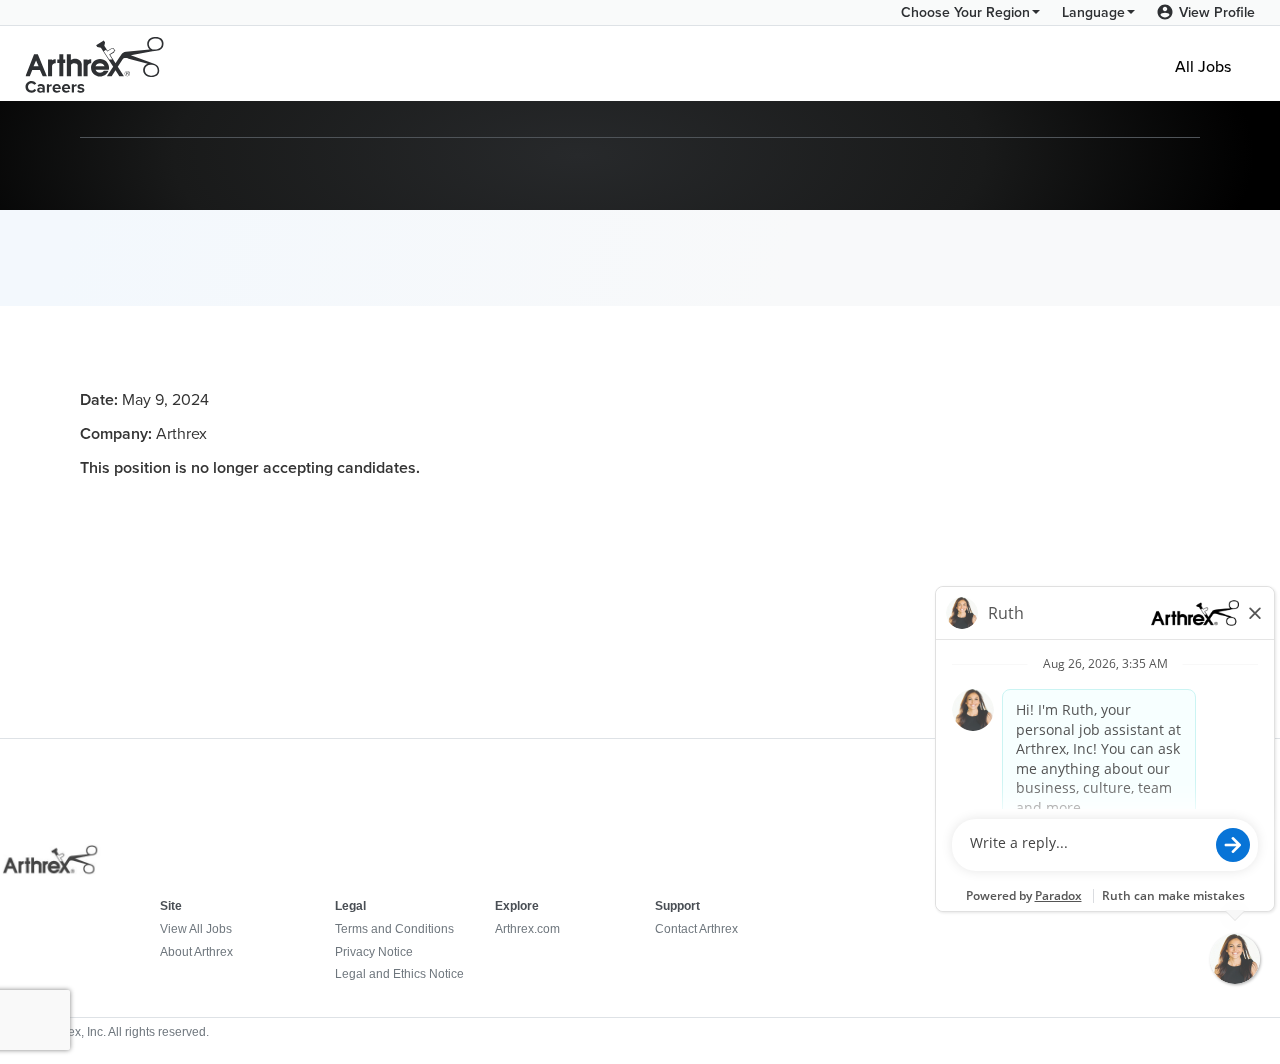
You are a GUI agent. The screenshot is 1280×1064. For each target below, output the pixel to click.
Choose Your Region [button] (965, 12)
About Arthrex (196, 952)
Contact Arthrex (696, 929)
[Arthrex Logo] (95, 64)
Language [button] (1093, 12)
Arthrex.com (527, 929)
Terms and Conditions (394, 929)
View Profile (1217, 12)
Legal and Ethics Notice (399, 974)
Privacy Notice (374, 952)
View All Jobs (196, 929)
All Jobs (1203, 64)
